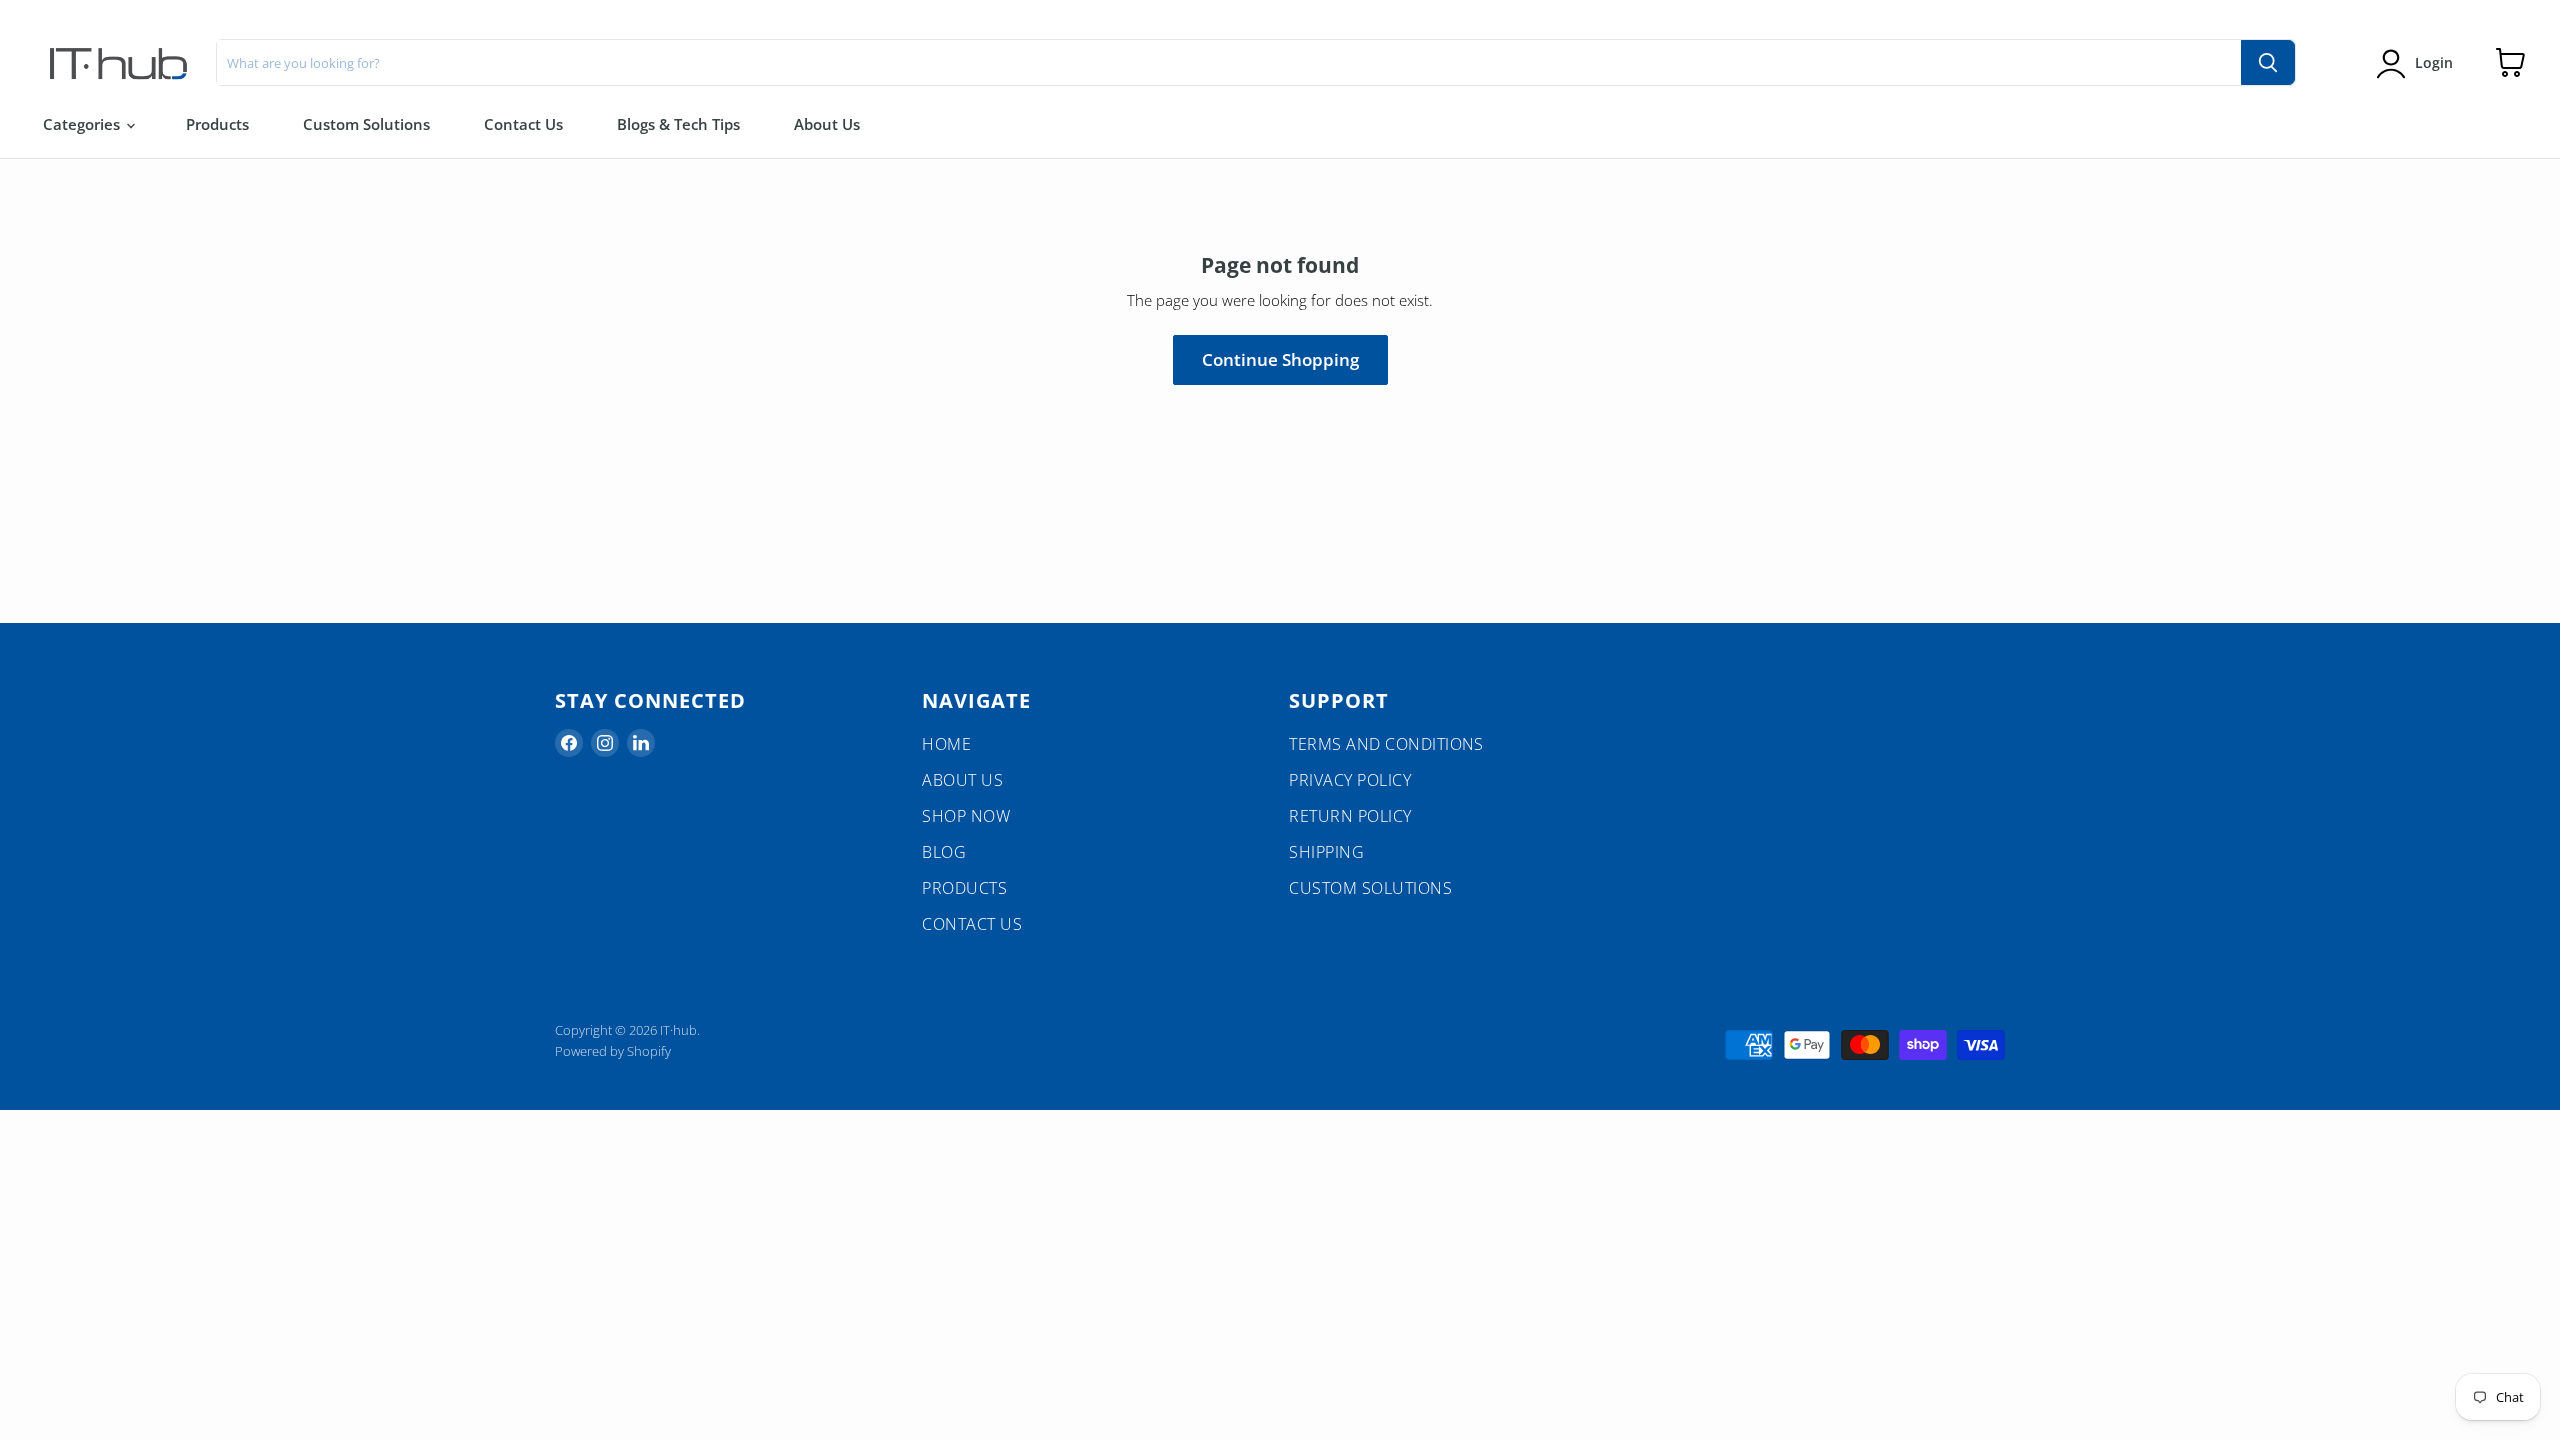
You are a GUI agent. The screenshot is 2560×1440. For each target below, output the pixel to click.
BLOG (944, 852)
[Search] (2268, 62)
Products (217, 124)
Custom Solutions (366, 124)
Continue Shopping (1280, 359)
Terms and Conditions (1386, 744)
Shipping (1326, 852)
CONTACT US (972, 924)
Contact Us (523, 124)
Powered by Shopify (613, 1051)
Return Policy (1350, 816)
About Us (827, 124)
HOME (946, 744)
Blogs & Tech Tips (678, 124)
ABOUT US (962, 780)
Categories (83, 124)
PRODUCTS (964, 888)
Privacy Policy (1350, 780)
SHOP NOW (966, 816)
